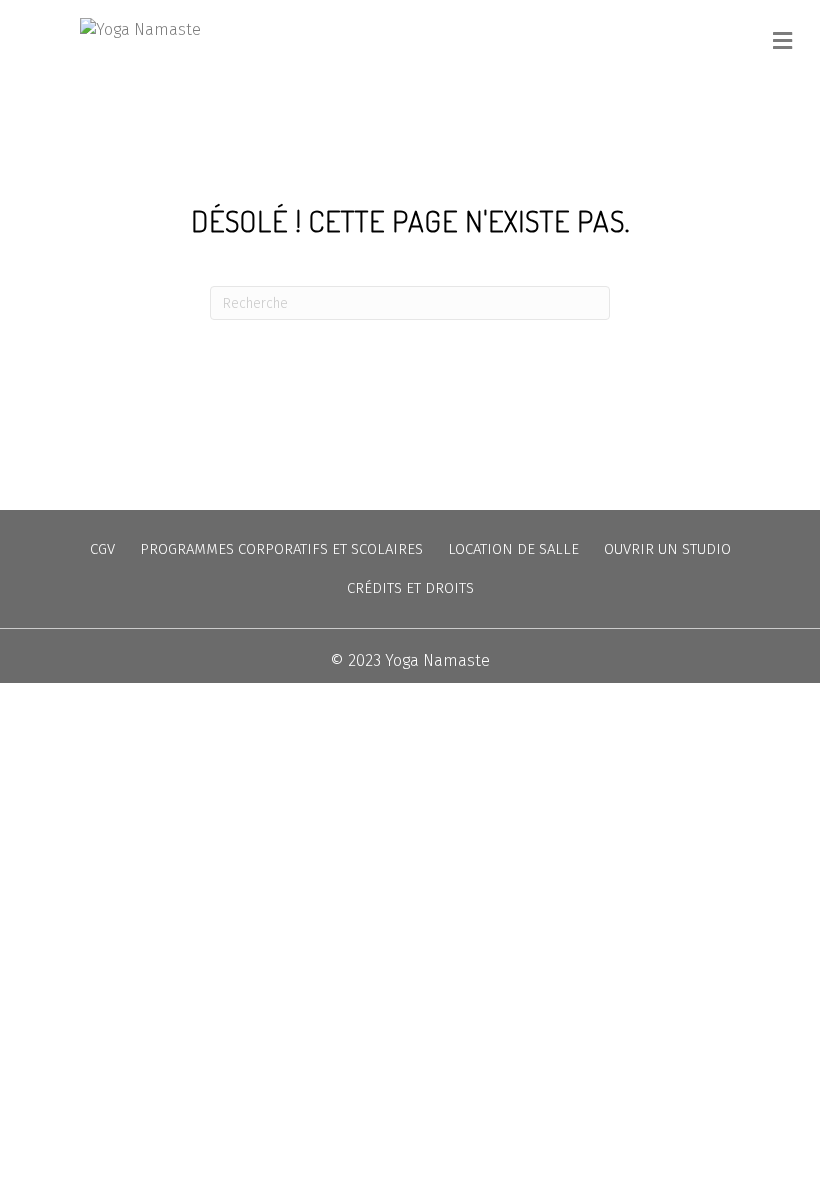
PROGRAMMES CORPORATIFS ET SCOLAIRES (281, 549)
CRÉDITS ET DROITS (410, 588)
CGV (102, 549)
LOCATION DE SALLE (513, 549)
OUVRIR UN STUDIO (667, 549)
